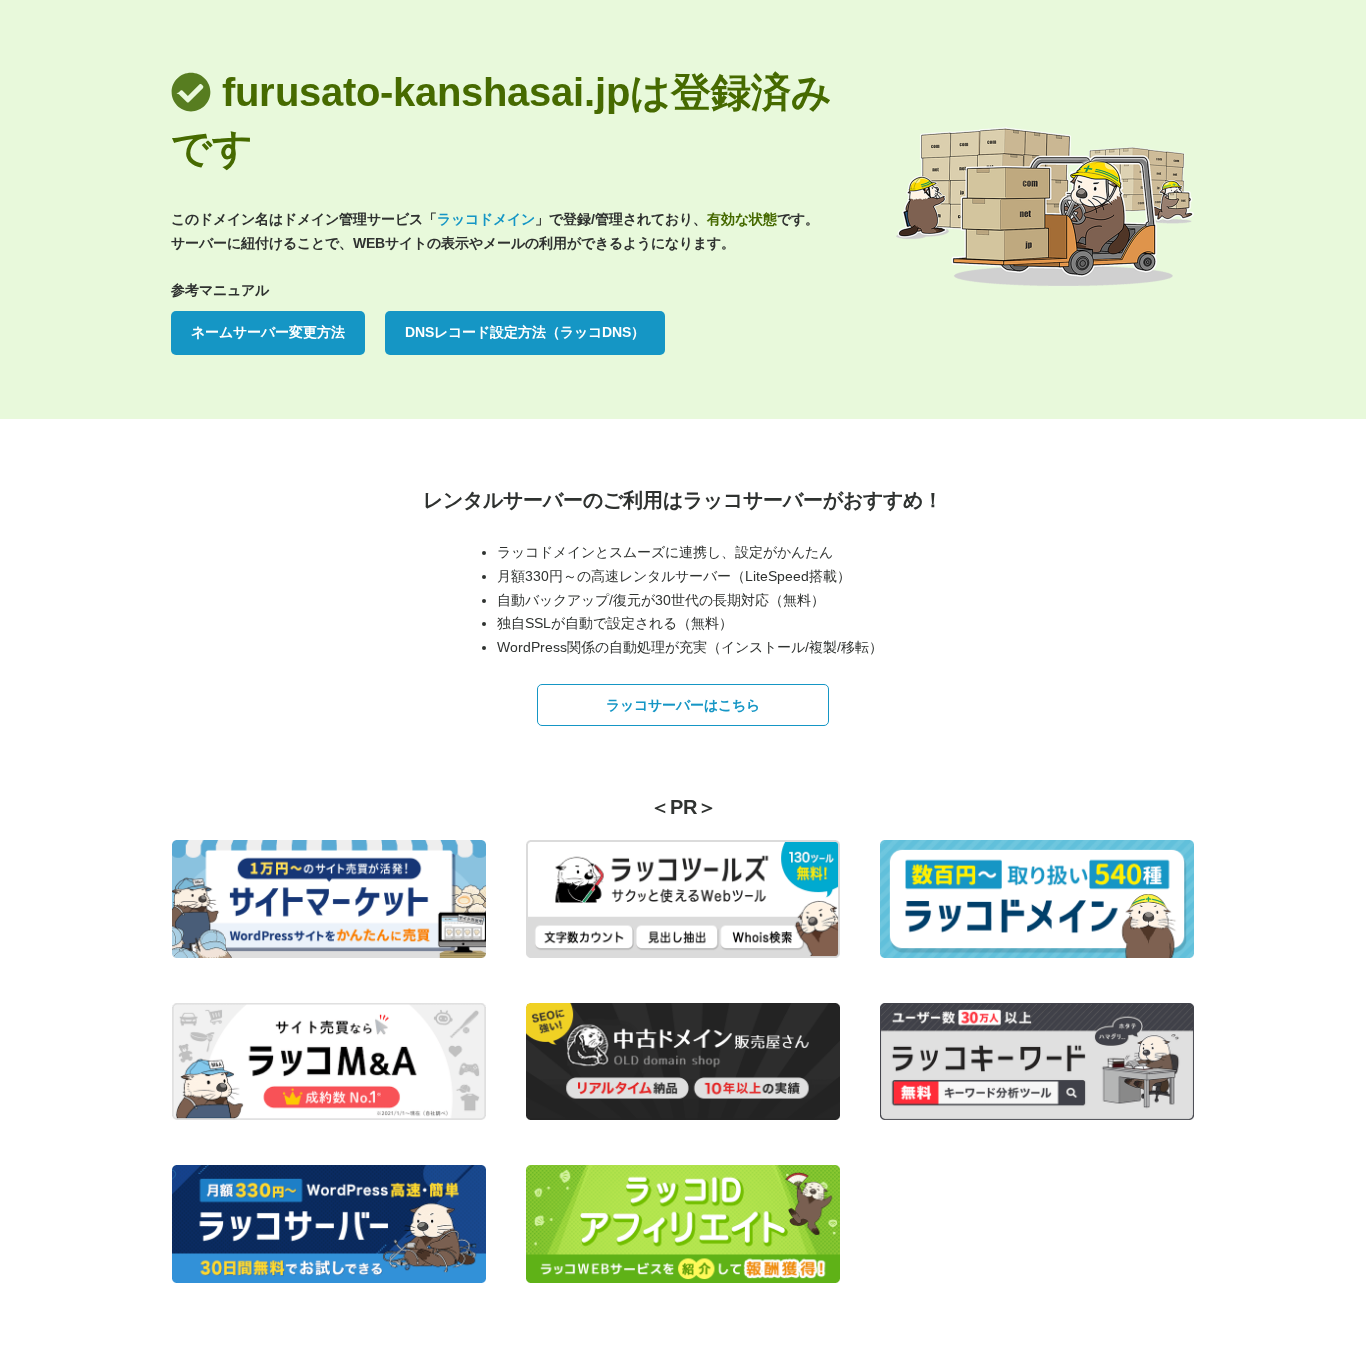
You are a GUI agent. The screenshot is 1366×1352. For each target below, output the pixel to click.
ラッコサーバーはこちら (683, 705)
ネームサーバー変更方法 (268, 332)
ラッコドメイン (486, 219)
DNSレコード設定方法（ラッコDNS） (525, 332)
